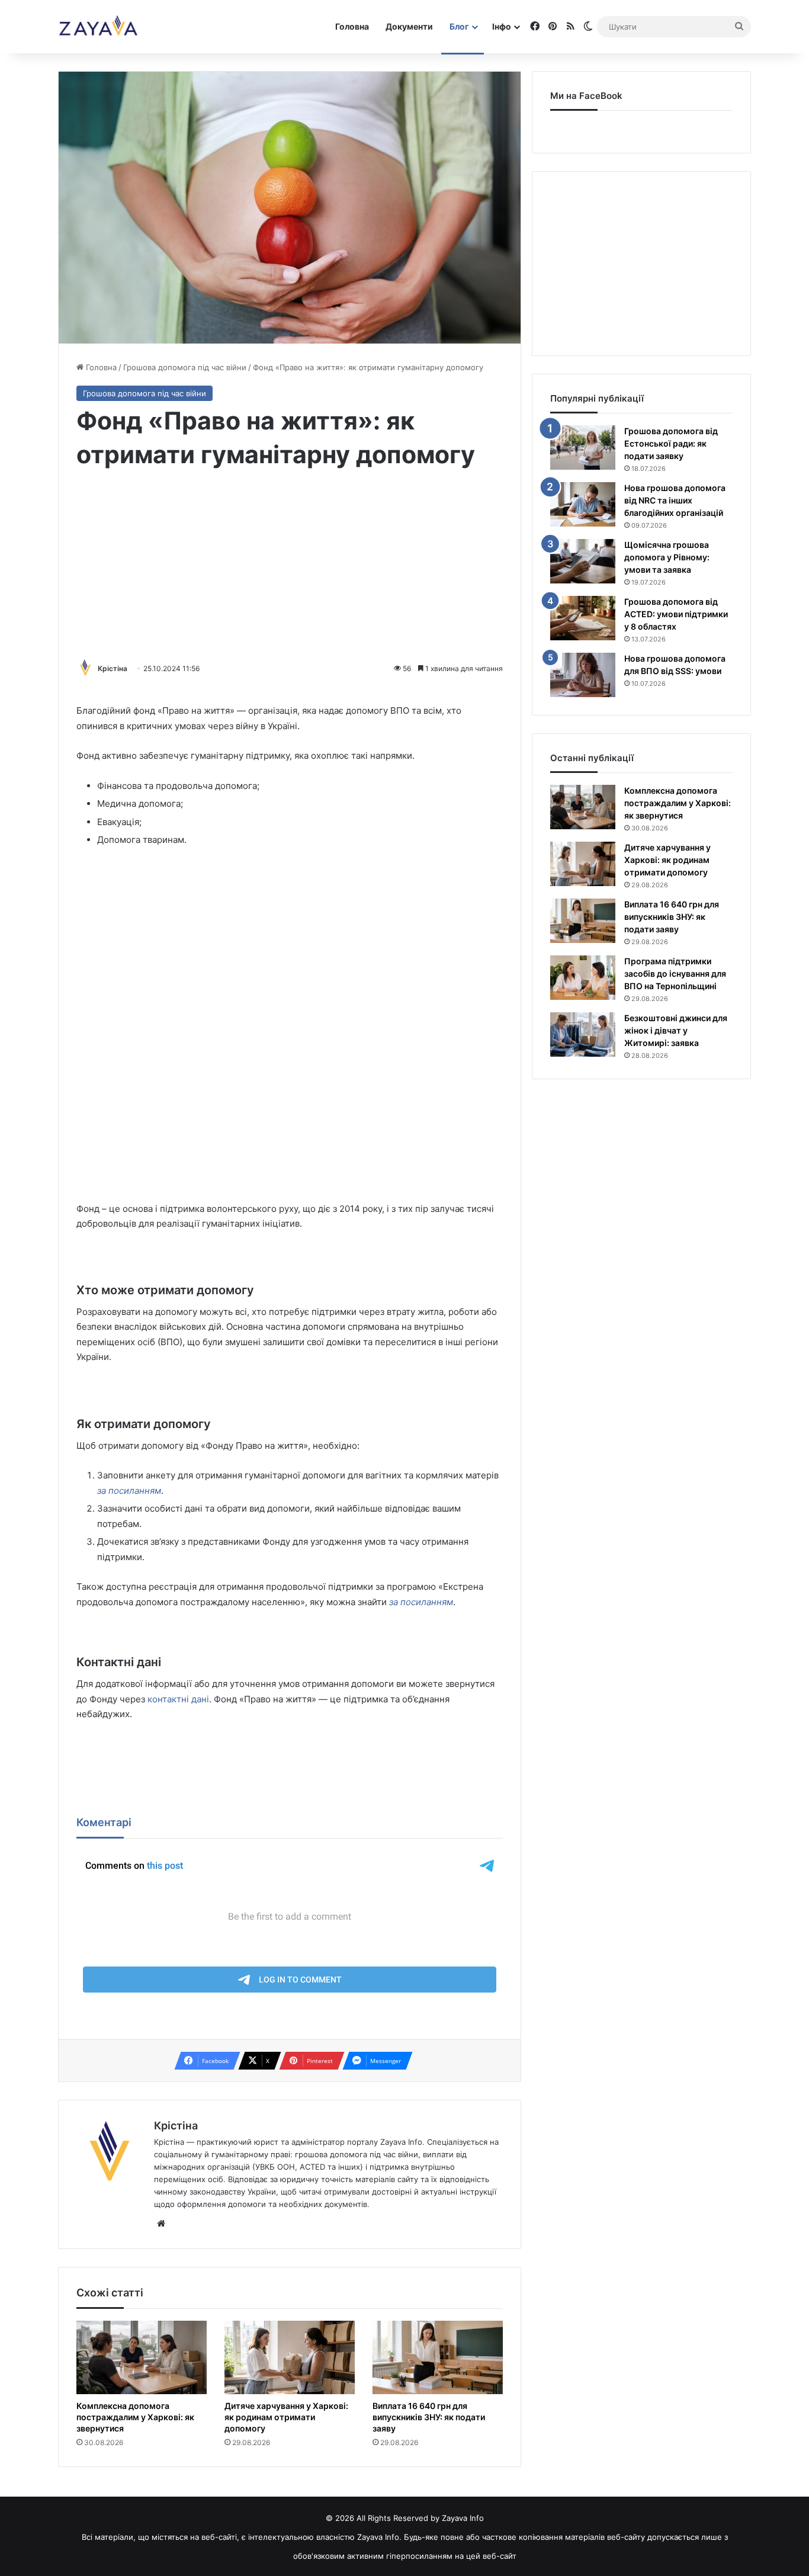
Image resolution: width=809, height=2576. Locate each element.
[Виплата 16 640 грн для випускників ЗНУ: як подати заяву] (438, 2357)
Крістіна (113, 668)
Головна (352, 26)
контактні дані (178, 1699)
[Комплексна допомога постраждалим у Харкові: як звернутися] (142, 2357)
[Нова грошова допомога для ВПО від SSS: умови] (583, 675)
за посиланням (129, 1491)
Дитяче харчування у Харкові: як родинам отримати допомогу (286, 2417)
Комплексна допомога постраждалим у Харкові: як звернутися (135, 2417)
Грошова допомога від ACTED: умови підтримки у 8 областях (676, 614)
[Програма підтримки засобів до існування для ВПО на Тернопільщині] (583, 978)
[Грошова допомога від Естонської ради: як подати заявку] (583, 447)
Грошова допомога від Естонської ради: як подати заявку (671, 443)
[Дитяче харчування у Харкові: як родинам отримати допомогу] (290, 2357)
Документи (409, 26)
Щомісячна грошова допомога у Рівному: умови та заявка (667, 557)
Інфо (502, 26)
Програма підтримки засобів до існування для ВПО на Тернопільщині (675, 973)
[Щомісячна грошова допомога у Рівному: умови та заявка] (583, 561)
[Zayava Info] (98, 27)
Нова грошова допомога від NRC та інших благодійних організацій (675, 500)
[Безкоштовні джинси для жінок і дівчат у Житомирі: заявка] (583, 1034)
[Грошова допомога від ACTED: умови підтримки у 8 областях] (583, 618)
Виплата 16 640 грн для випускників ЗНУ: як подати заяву (429, 2417)
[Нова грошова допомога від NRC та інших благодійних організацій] (583, 504)
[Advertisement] (290, 567)
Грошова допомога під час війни (185, 367)
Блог (459, 26)
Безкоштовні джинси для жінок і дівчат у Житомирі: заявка (676, 1030)
